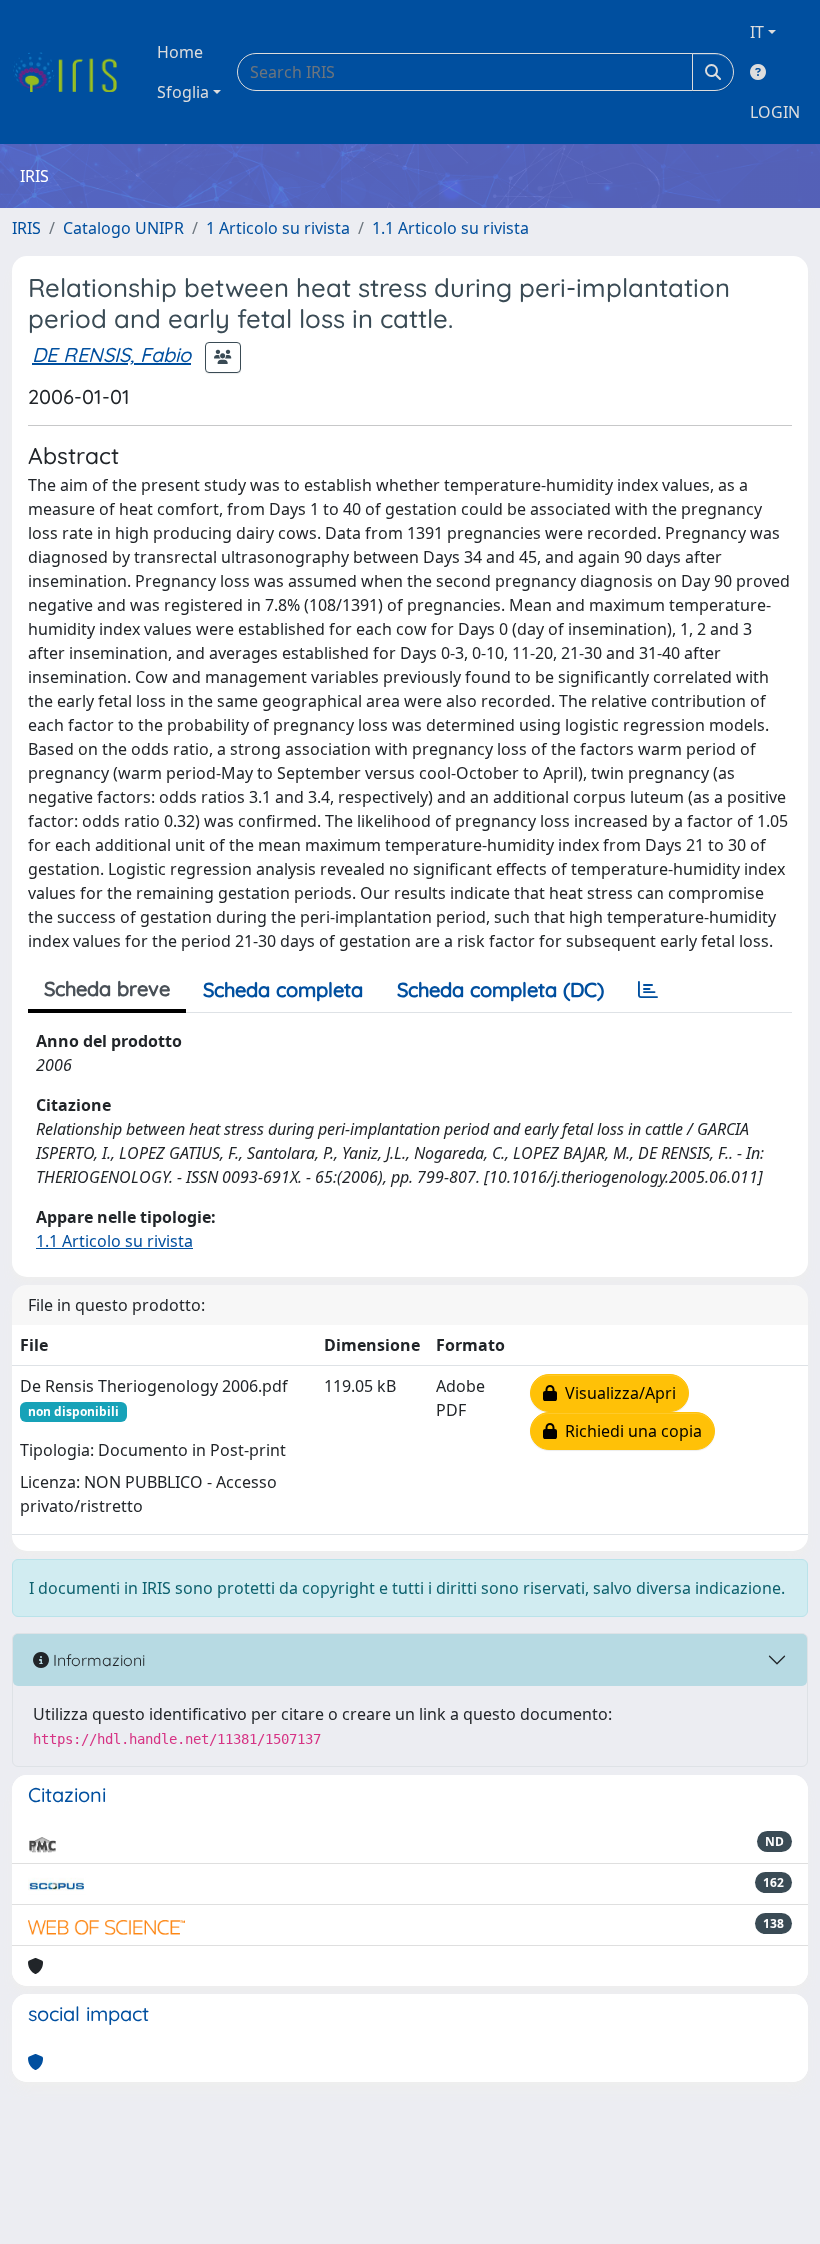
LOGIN (775, 112)
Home (180, 52)
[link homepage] (72, 72)
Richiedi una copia (629, 1431)
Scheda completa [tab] (283, 989)
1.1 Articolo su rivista (450, 228)
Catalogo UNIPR (123, 228)
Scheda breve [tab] (107, 988)
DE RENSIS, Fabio (111, 354)
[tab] (648, 990)
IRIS (26, 228)
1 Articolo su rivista (278, 228)
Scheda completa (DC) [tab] (500, 989)
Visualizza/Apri (616, 1393)
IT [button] (757, 32)
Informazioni (97, 1660)
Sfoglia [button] (183, 92)
